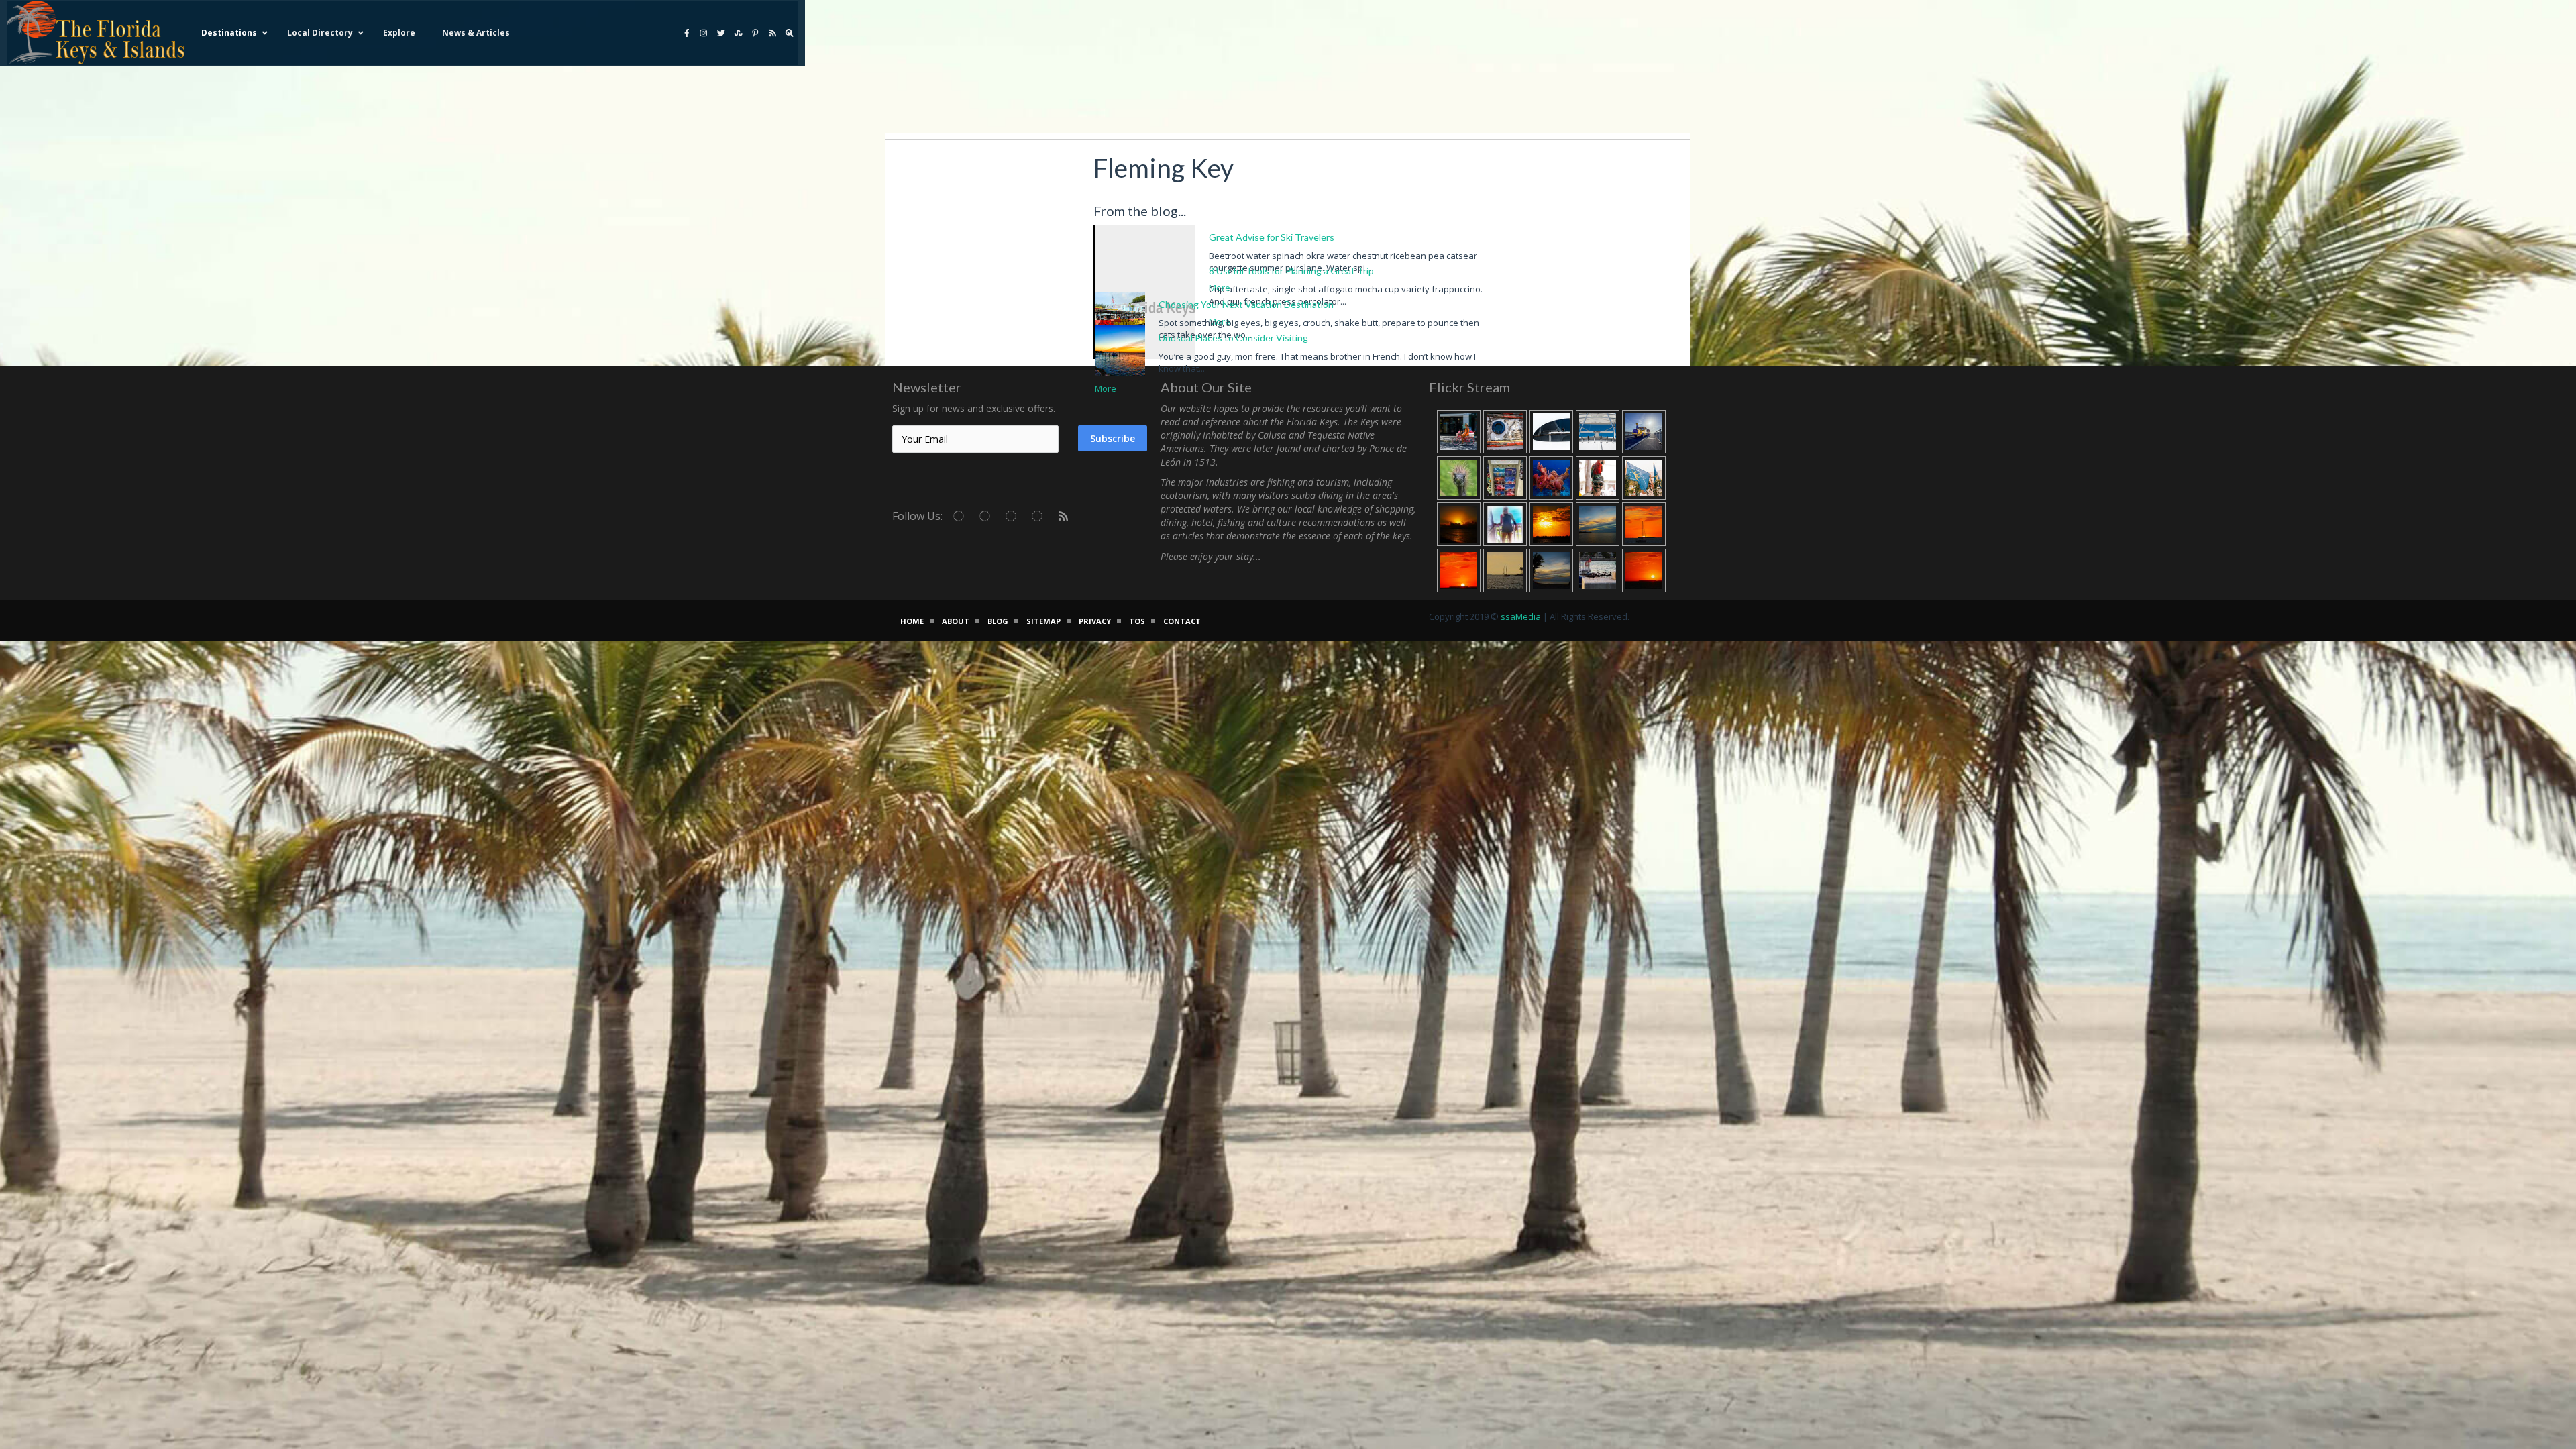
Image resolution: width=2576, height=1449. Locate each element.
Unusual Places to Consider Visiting (1233, 338)
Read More (727, 357)
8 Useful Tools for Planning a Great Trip (1291, 271)
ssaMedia (1521, 616)
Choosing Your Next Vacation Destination (1246, 304)
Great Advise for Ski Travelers (1272, 237)
